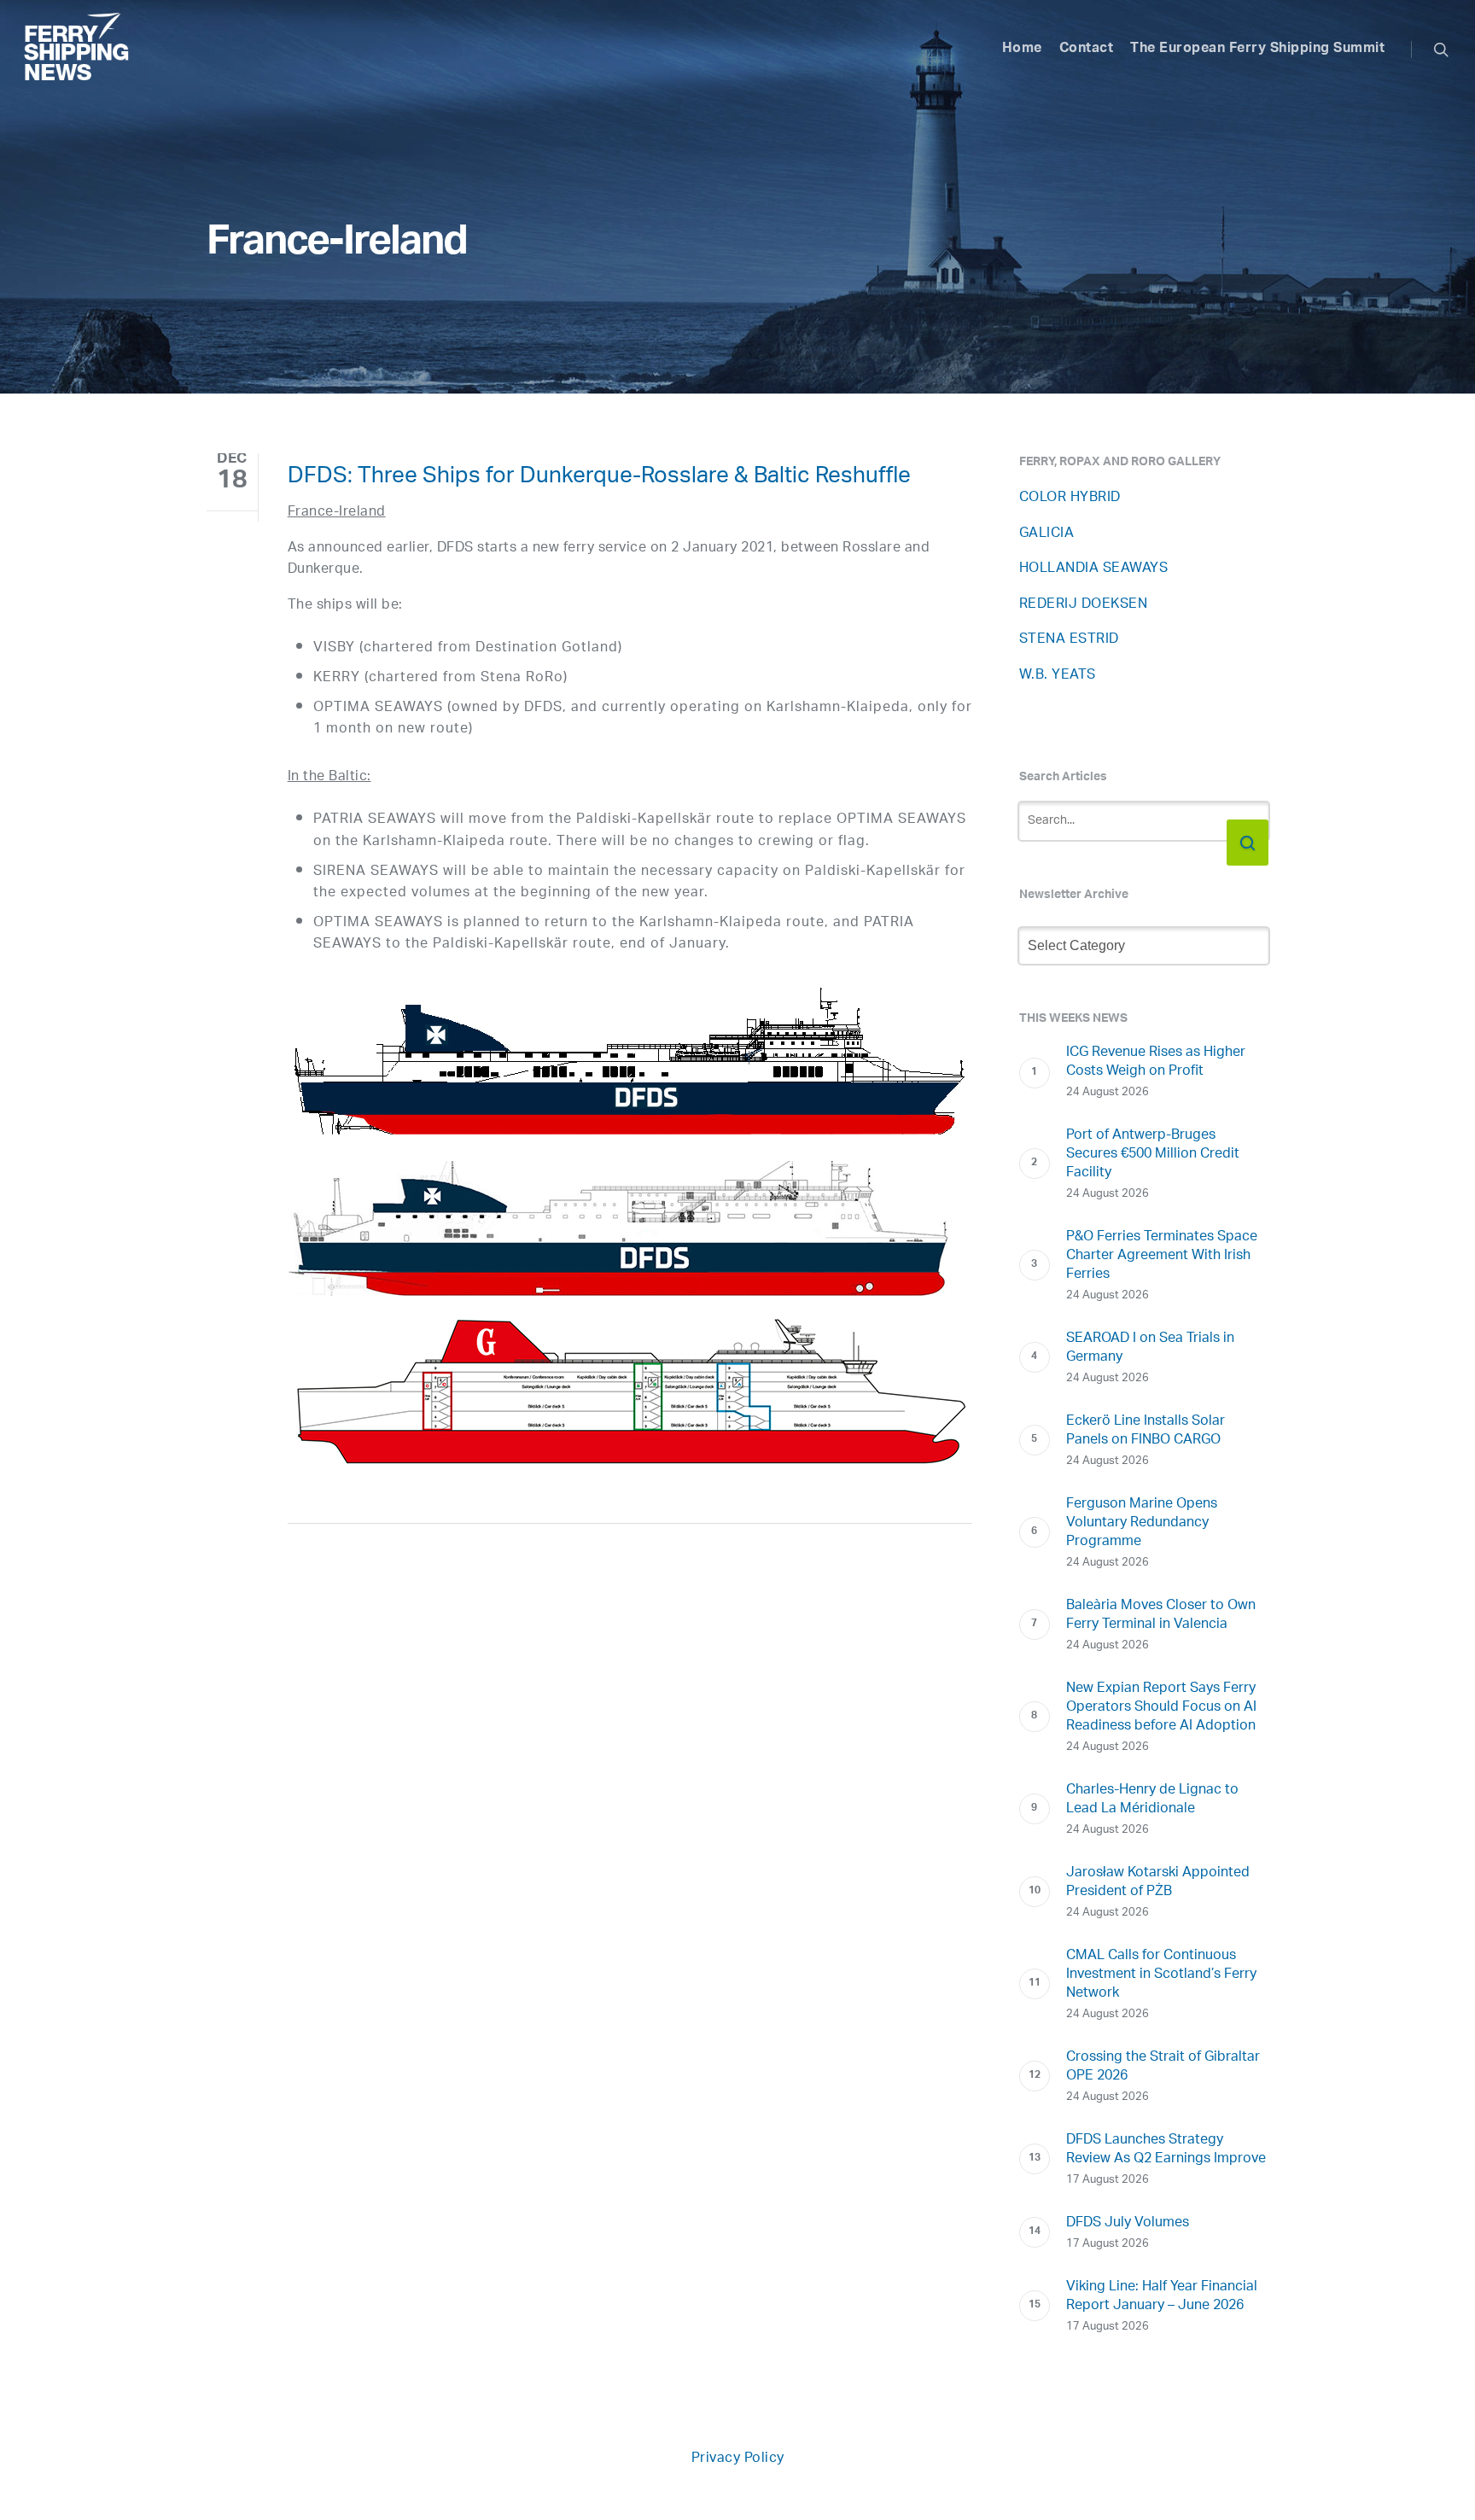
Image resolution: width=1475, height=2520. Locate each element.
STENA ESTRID (1069, 640)
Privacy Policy (738, 2459)
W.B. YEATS (1058, 676)
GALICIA (1047, 534)
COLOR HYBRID (1070, 498)
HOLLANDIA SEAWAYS (1094, 569)
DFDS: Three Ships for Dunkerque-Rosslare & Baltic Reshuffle (599, 479)
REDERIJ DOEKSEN (1084, 605)
